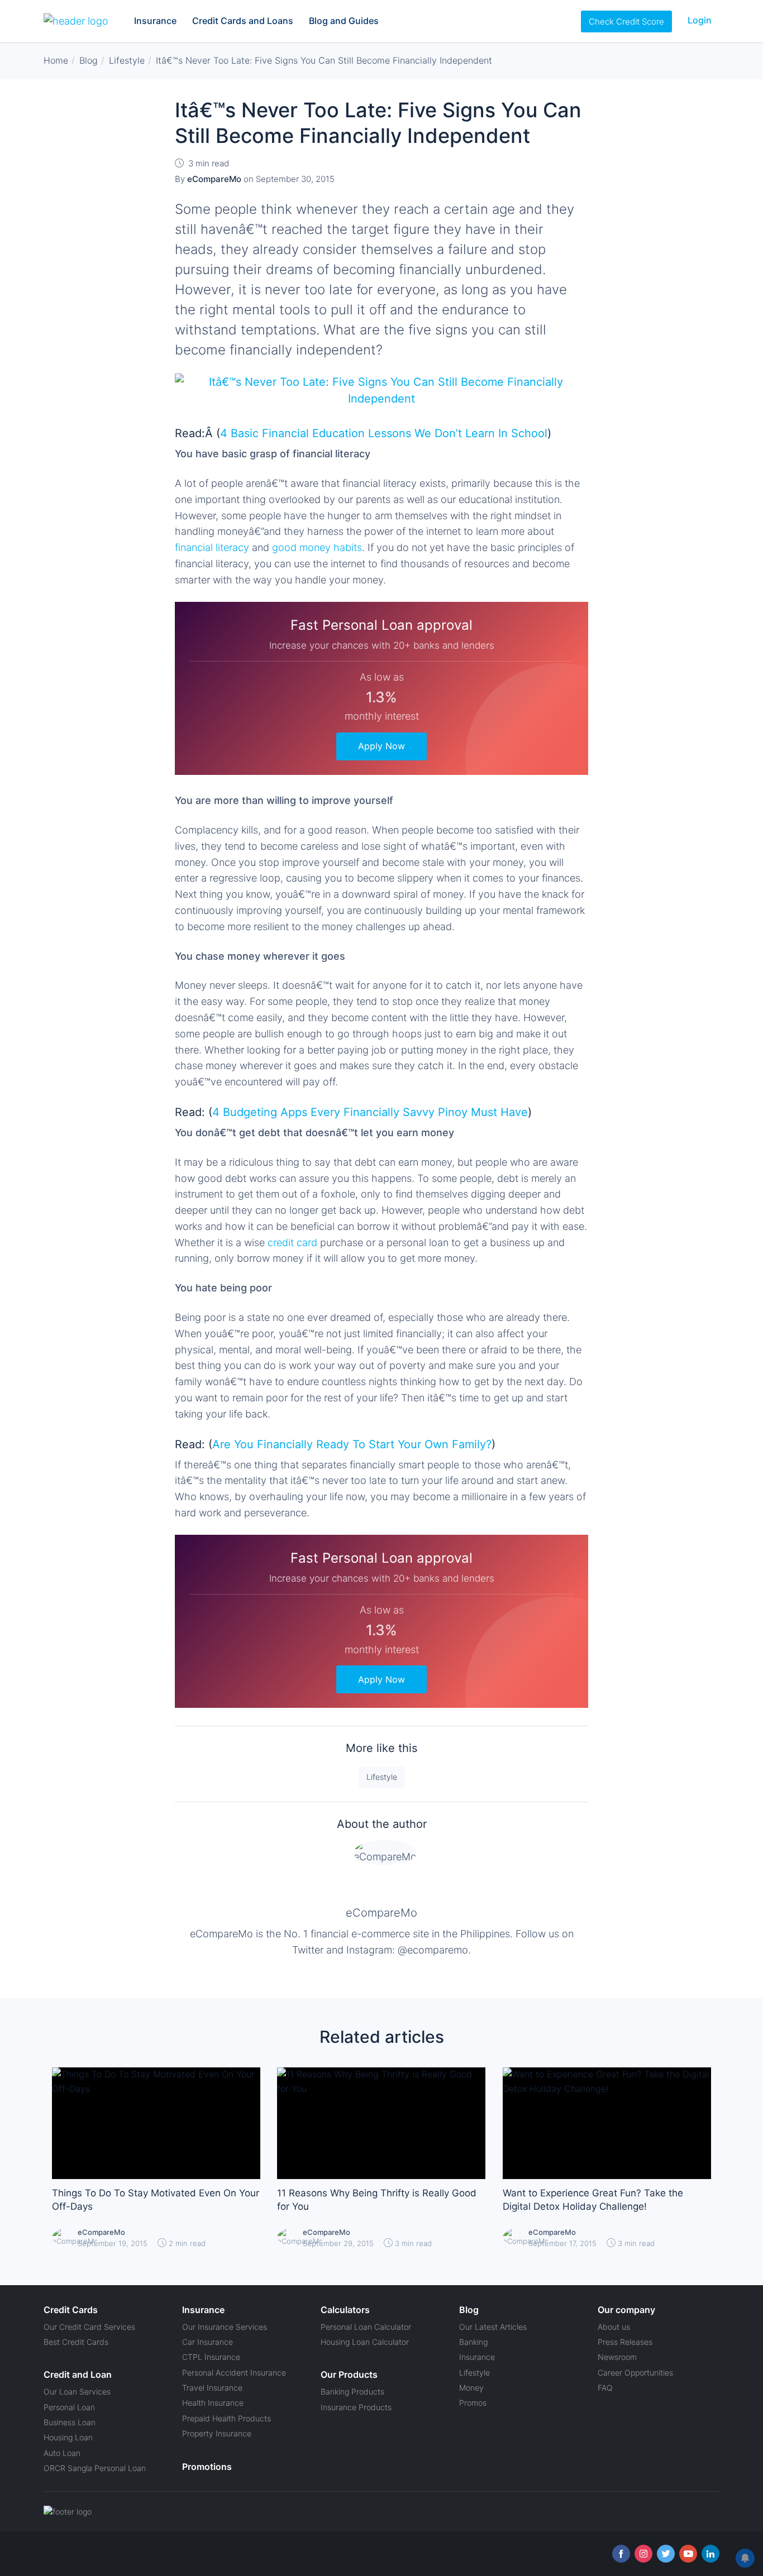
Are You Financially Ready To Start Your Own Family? (352, 1444)
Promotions (207, 2467)
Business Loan (70, 2422)
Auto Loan (62, 2453)
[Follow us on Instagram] (643, 2554)
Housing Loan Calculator (365, 2342)
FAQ (605, 2388)
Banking (473, 2342)
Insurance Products (356, 2407)
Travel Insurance (212, 2388)
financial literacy (213, 547)
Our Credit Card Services (89, 2327)
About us (614, 2327)
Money (471, 2388)
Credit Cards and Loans (243, 21)
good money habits (317, 547)
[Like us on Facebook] (621, 2554)
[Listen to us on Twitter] (666, 2554)
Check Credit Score (626, 21)
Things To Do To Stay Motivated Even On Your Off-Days (156, 2200)
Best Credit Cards (76, 2342)
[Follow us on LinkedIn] (710, 2554)
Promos (473, 2403)
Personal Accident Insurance (234, 2372)
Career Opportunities (635, 2372)
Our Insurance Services (225, 2327)
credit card (292, 1242)
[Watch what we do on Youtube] (688, 2554)
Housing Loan (68, 2437)
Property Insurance (217, 2433)
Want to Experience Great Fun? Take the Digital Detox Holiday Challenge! (593, 2200)
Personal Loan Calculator (366, 2327)
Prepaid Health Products (226, 2418)
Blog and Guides (344, 21)
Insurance (155, 21)
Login (700, 20)
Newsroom (617, 2357)
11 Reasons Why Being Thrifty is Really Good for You (377, 2200)
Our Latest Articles (493, 2327)
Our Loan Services (77, 2391)
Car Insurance (208, 2342)
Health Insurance (213, 2403)
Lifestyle (382, 1777)
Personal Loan (69, 2407)
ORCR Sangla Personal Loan (95, 2468)
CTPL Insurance (211, 2357)
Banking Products (352, 2391)
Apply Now (381, 746)
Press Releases (625, 2342)
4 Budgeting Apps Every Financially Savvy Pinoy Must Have (370, 1112)
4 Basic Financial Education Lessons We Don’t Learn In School (384, 433)
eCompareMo (381, 1913)
